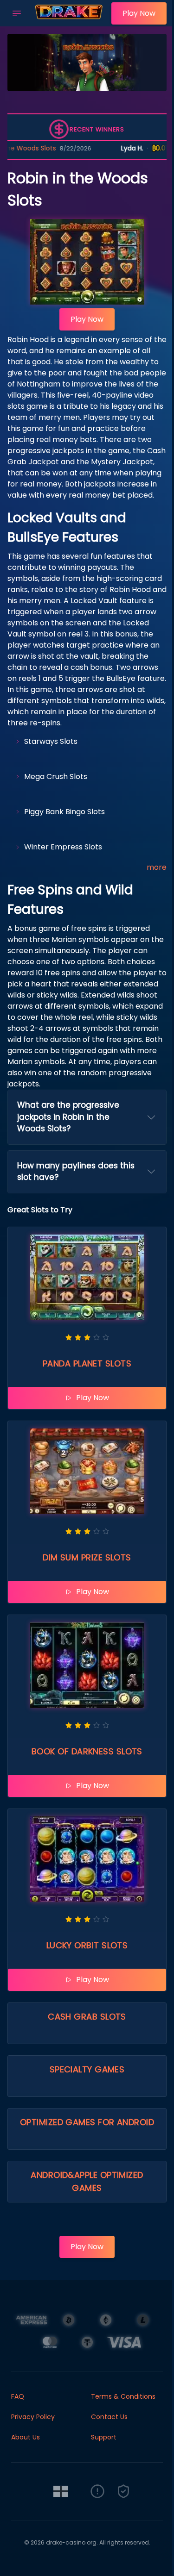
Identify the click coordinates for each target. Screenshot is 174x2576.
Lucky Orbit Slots (87, 1945)
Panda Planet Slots (87, 1363)
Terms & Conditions (123, 2396)
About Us (26, 2437)
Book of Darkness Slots (87, 1751)
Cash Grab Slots (87, 2017)
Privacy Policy (33, 2417)
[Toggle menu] (17, 13)
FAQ (18, 2396)
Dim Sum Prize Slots (87, 1557)
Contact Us (109, 2417)
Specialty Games (87, 2069)
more (157, 867)
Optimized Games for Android (87, 2122)
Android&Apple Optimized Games (87, 2181)
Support (104, 2437)
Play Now (139, 13)
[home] (69, 20)
